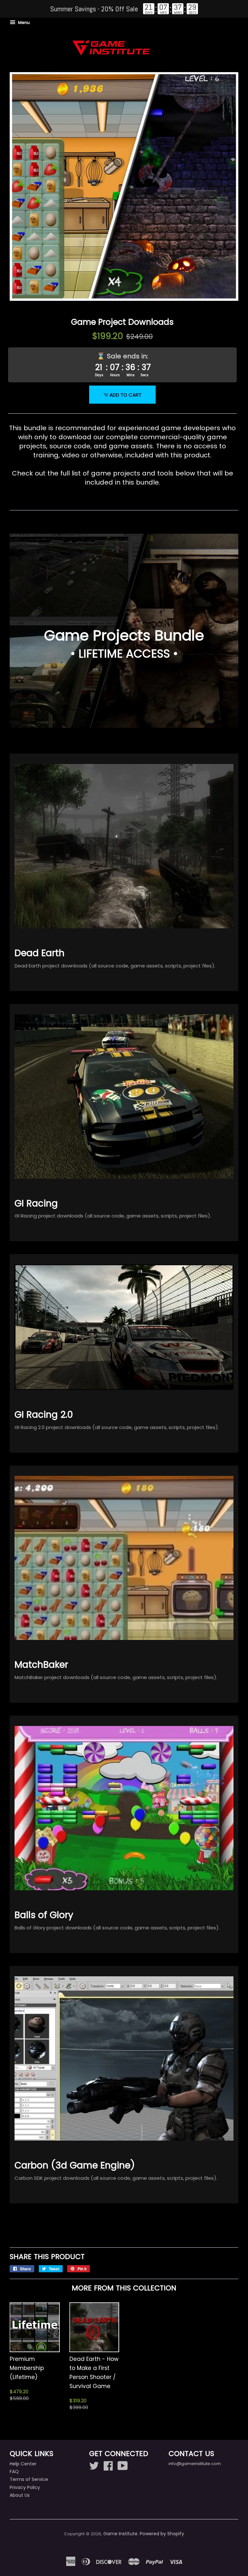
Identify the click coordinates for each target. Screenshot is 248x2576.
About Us (20, 2495)
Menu (23, 22)
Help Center (23, 2464)
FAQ (14, 2472)
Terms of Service (29, 2479)
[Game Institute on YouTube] (123, 2465)
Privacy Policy (25, 2487)
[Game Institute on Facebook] (108, 2465)
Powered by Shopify (162, 2534)
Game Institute (120, 2534)
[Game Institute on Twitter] (94, 2465)
